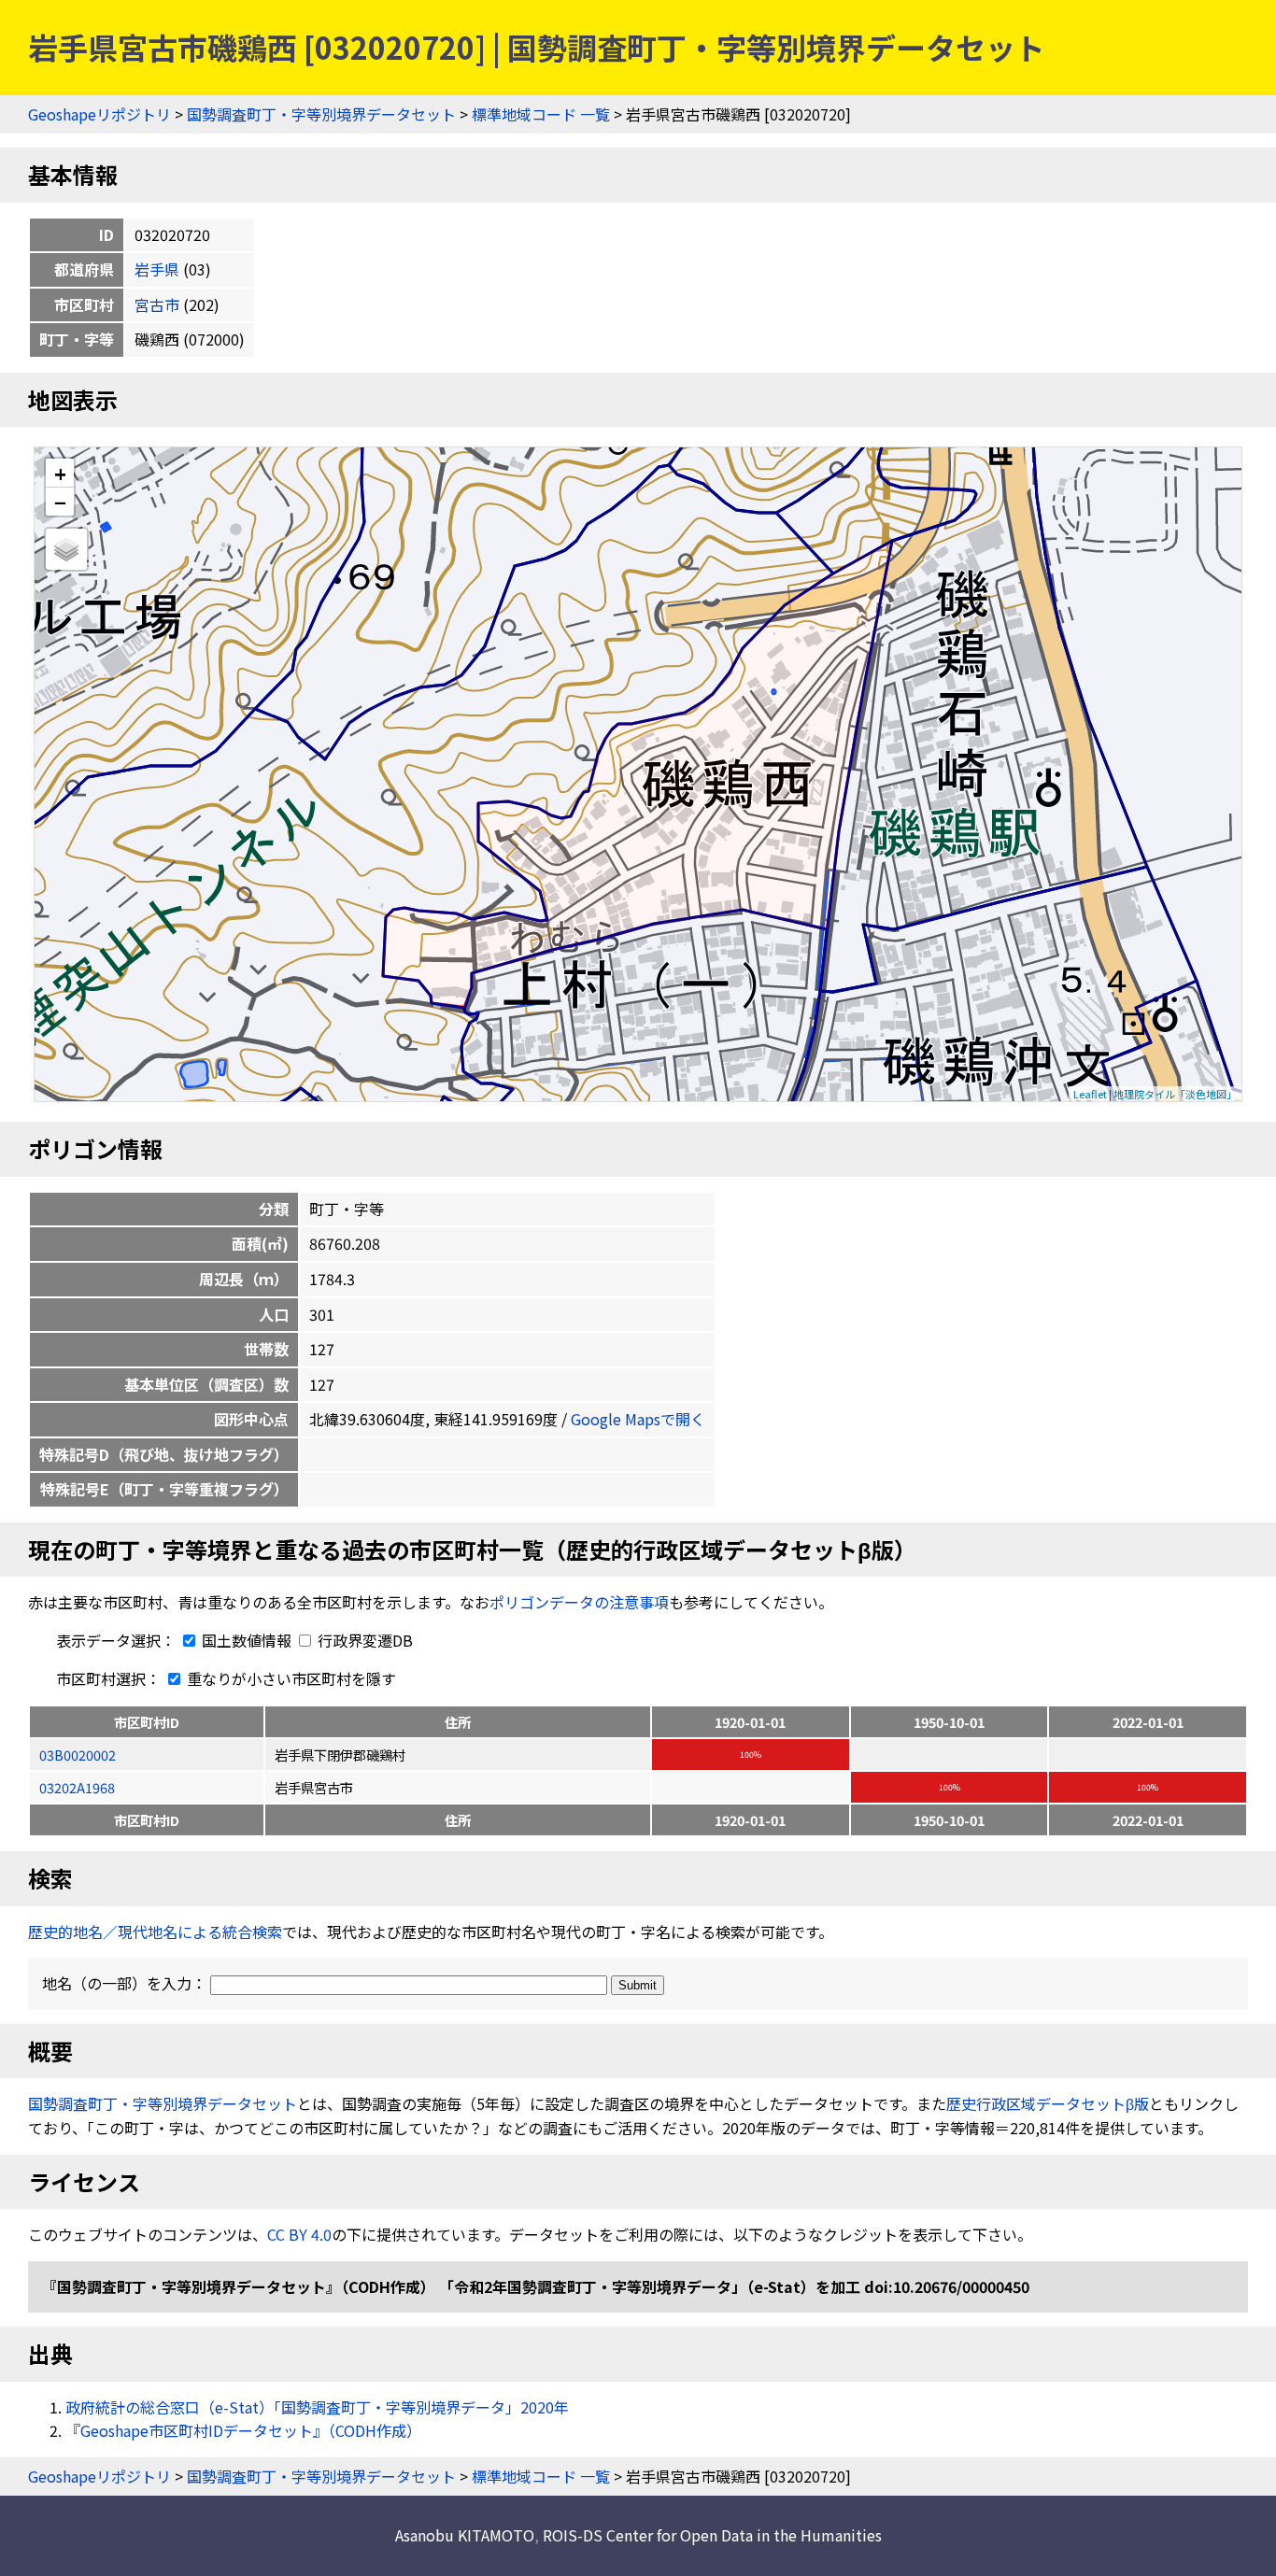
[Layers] (66, 549)
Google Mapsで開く (638, 1419)
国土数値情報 (247, 1640)
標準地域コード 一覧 (541, 114)
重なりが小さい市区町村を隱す (290, 1678)
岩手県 (157, 269)
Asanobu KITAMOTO (465, 2535)
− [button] (60, 502)
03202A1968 (77, 1787)
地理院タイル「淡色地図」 (1175, 1094)
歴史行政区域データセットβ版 (1048, 2103)
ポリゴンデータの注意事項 (579, 1602)
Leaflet (1090, 1094)
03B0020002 (78, 1755)
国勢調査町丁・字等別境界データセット (321, 114)
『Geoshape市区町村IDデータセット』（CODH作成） (243, 2430)
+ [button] (60, 473)
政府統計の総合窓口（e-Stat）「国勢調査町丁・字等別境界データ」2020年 (317, 2407)
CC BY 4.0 (299, 2234)
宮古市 (157, 304)
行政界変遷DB (363, 1640)
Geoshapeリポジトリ (99, 114)
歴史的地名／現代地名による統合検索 (155, 1932)
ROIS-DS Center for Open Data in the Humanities (712, 2535)
